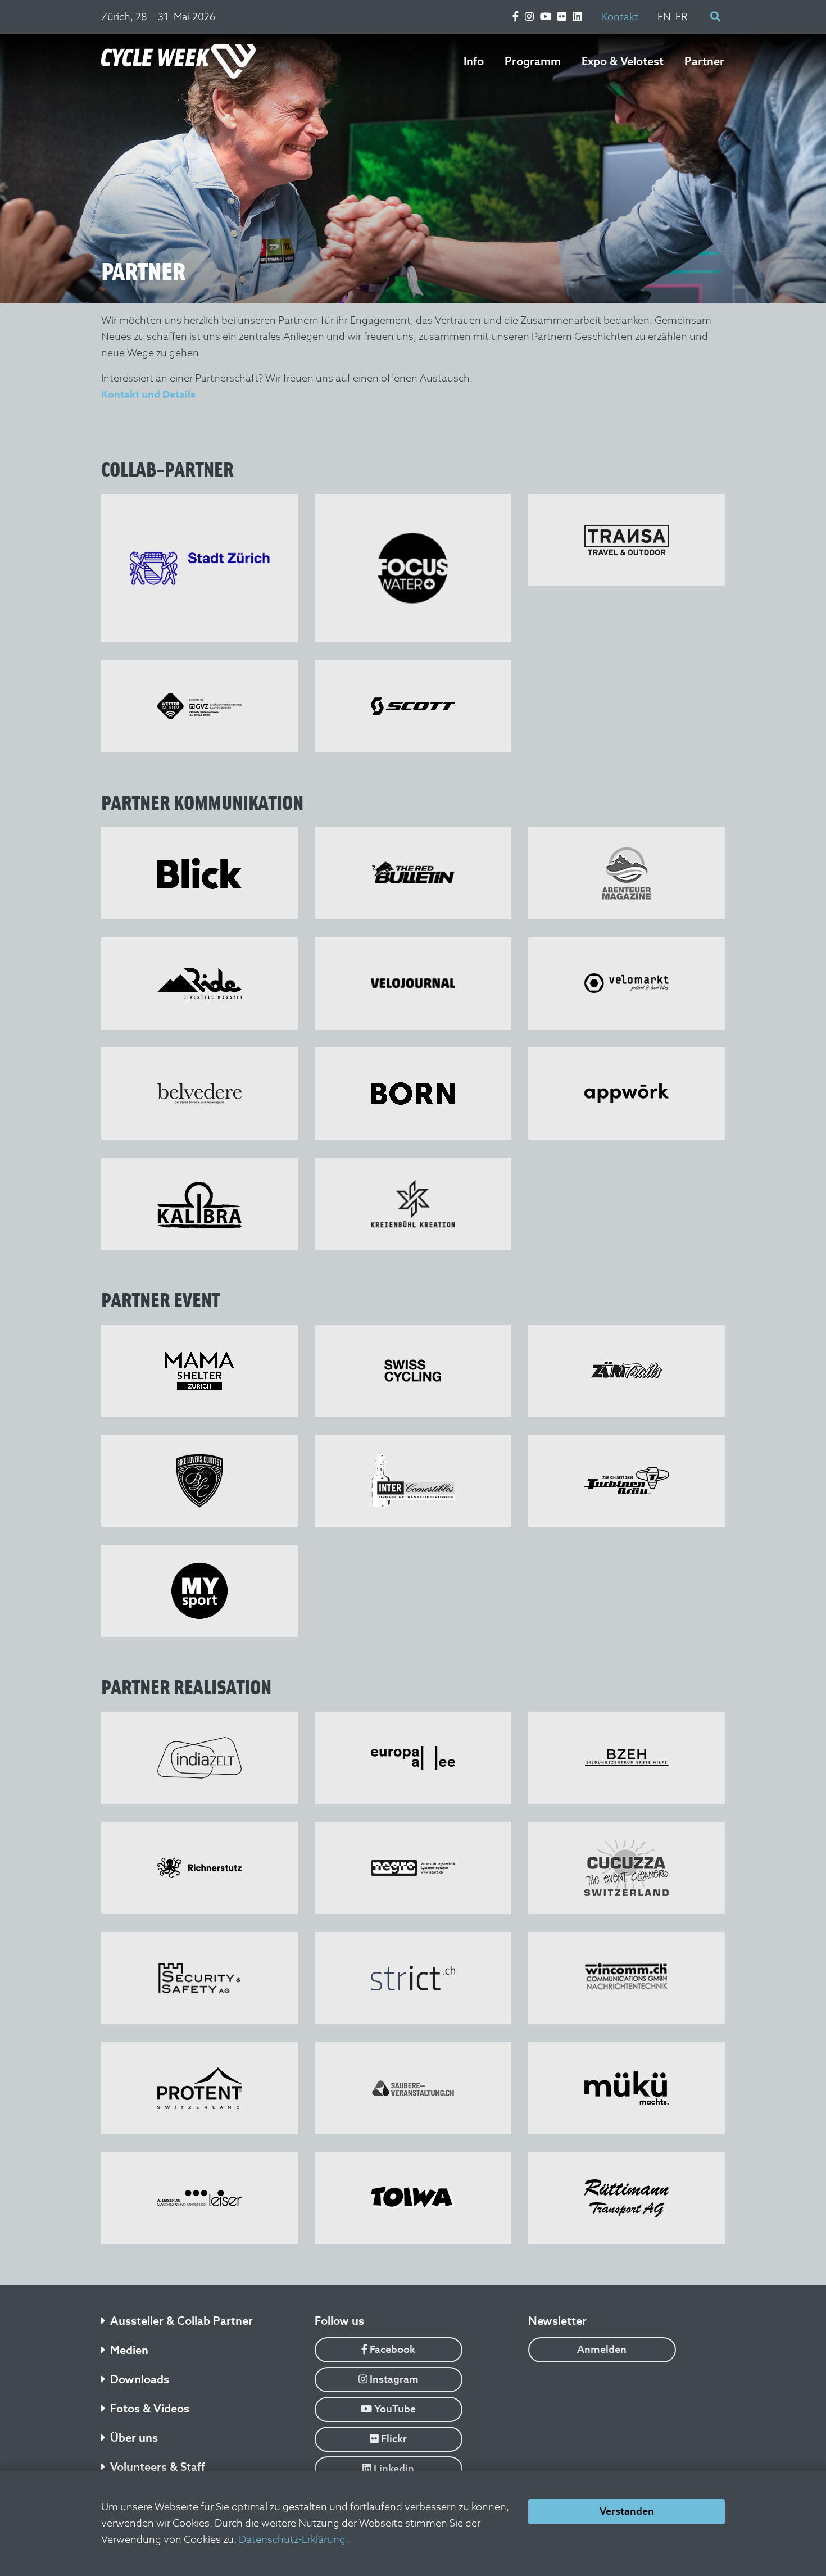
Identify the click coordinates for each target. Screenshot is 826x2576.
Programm (533, 61)
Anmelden (602, 2349)
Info (474, 61)
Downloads (140, 2379)
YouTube (394, 2409)
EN (664, 17)
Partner (704, 61)
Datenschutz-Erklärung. (294, 2539)
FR (682, 17)
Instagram (393, 2379)
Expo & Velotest (623, 61)
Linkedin (393, 2468)
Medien (129, 2350)
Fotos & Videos (150, 2409)
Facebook (391, 2349)
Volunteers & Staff (158, 2467)
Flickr (393, 2439)
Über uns (134, 2438)
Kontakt (620, 17)
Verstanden (627, 2511)
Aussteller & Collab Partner (181, 2321)
